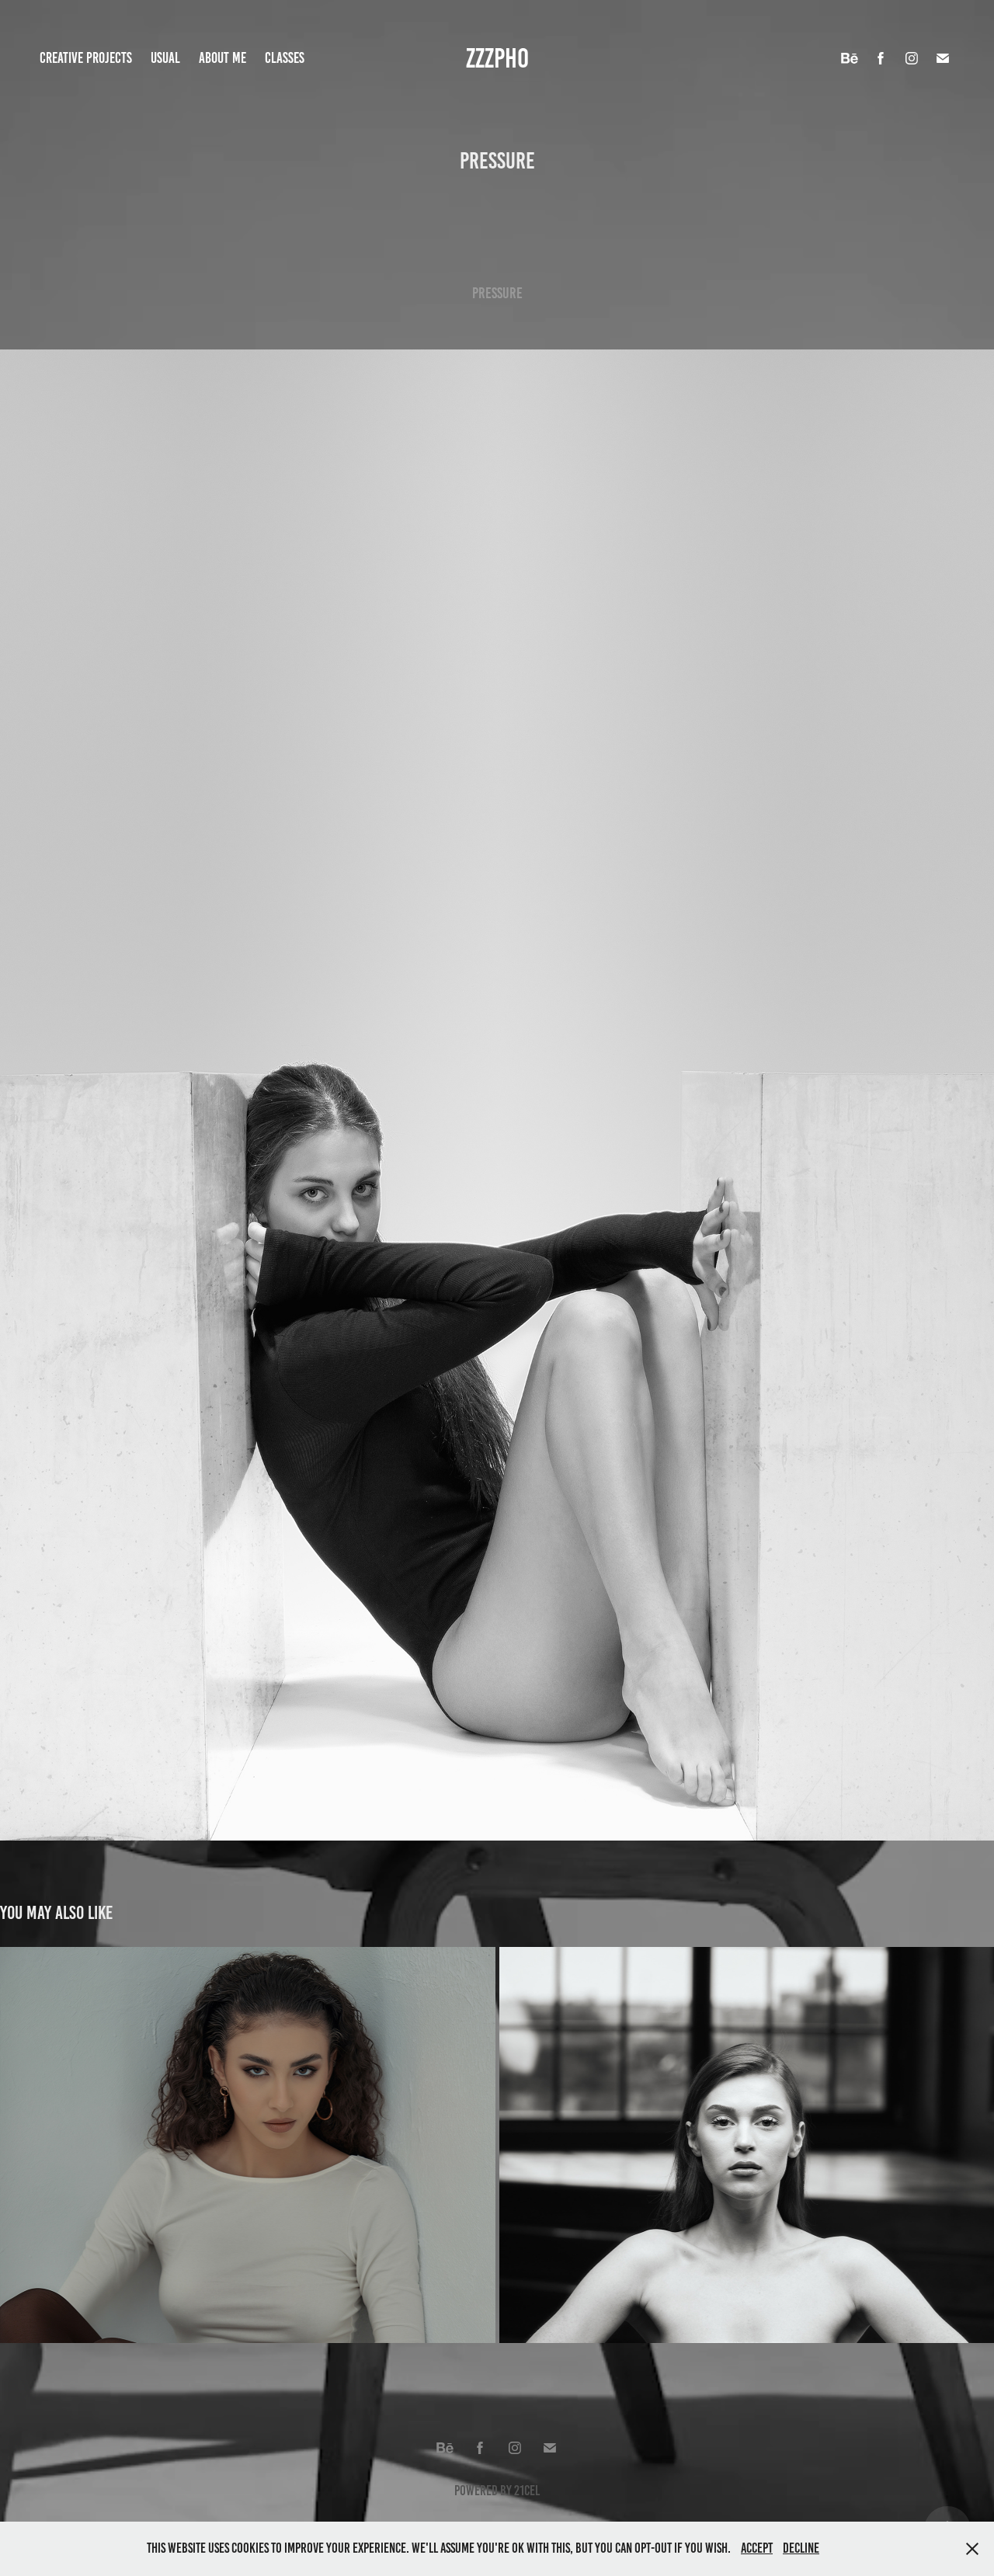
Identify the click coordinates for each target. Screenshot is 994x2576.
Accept (757, 2548)
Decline (801, 2548)
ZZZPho (497, 58)
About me (222, 58)
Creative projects (86, 58)
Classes (285, 58)
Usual (165, 58)
